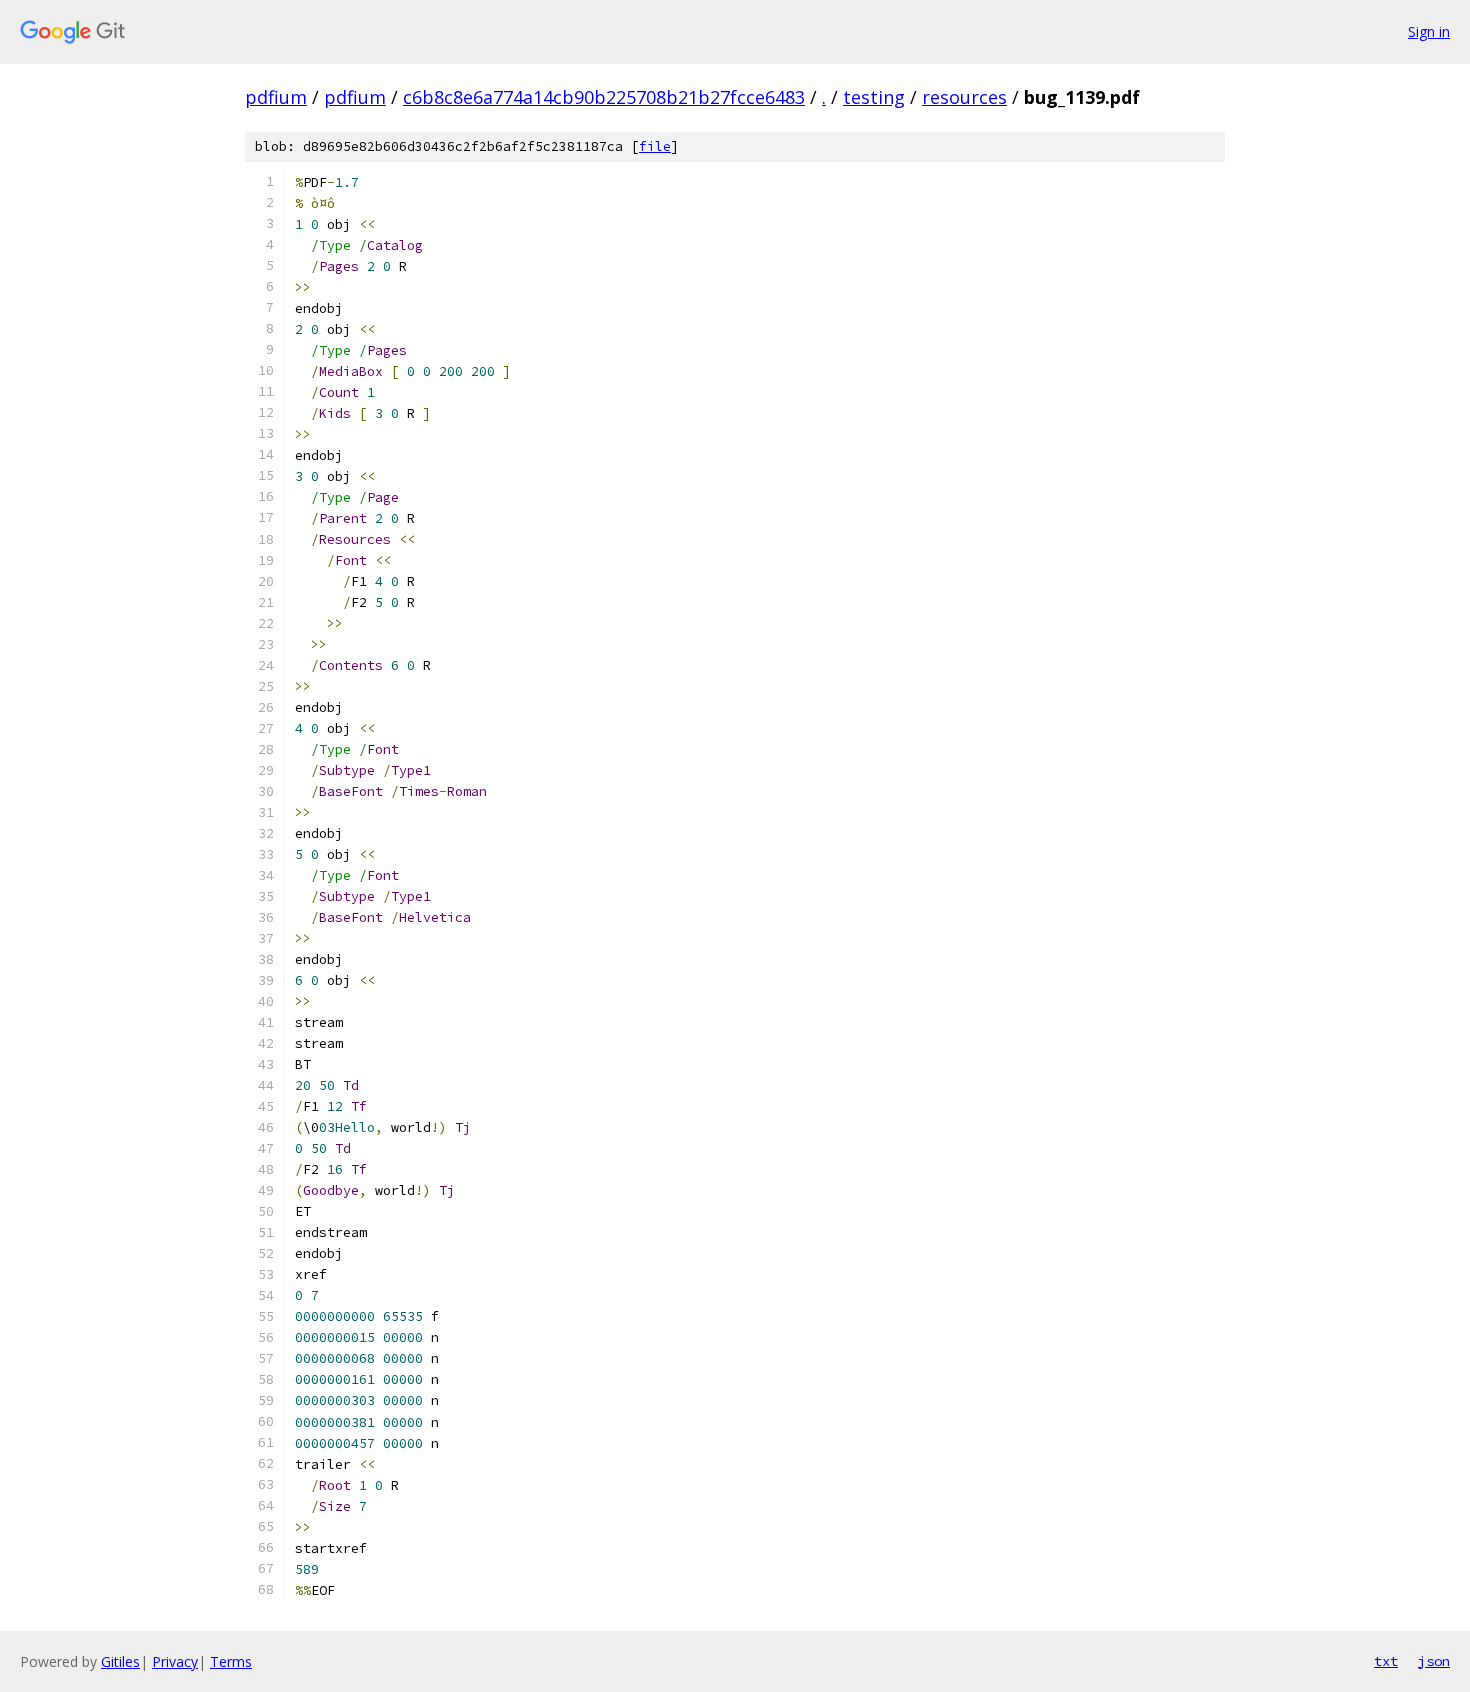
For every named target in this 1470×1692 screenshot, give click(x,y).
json (1434, 1661)
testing (874, 97)
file (655, 146)
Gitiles (120, 1661)
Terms (231, 1661)
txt (1386, 1661)
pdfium (276, 97)
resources (964, 97)
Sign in (1429, 31)
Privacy (175, 1661)
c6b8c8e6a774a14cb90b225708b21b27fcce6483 (604, 97)
